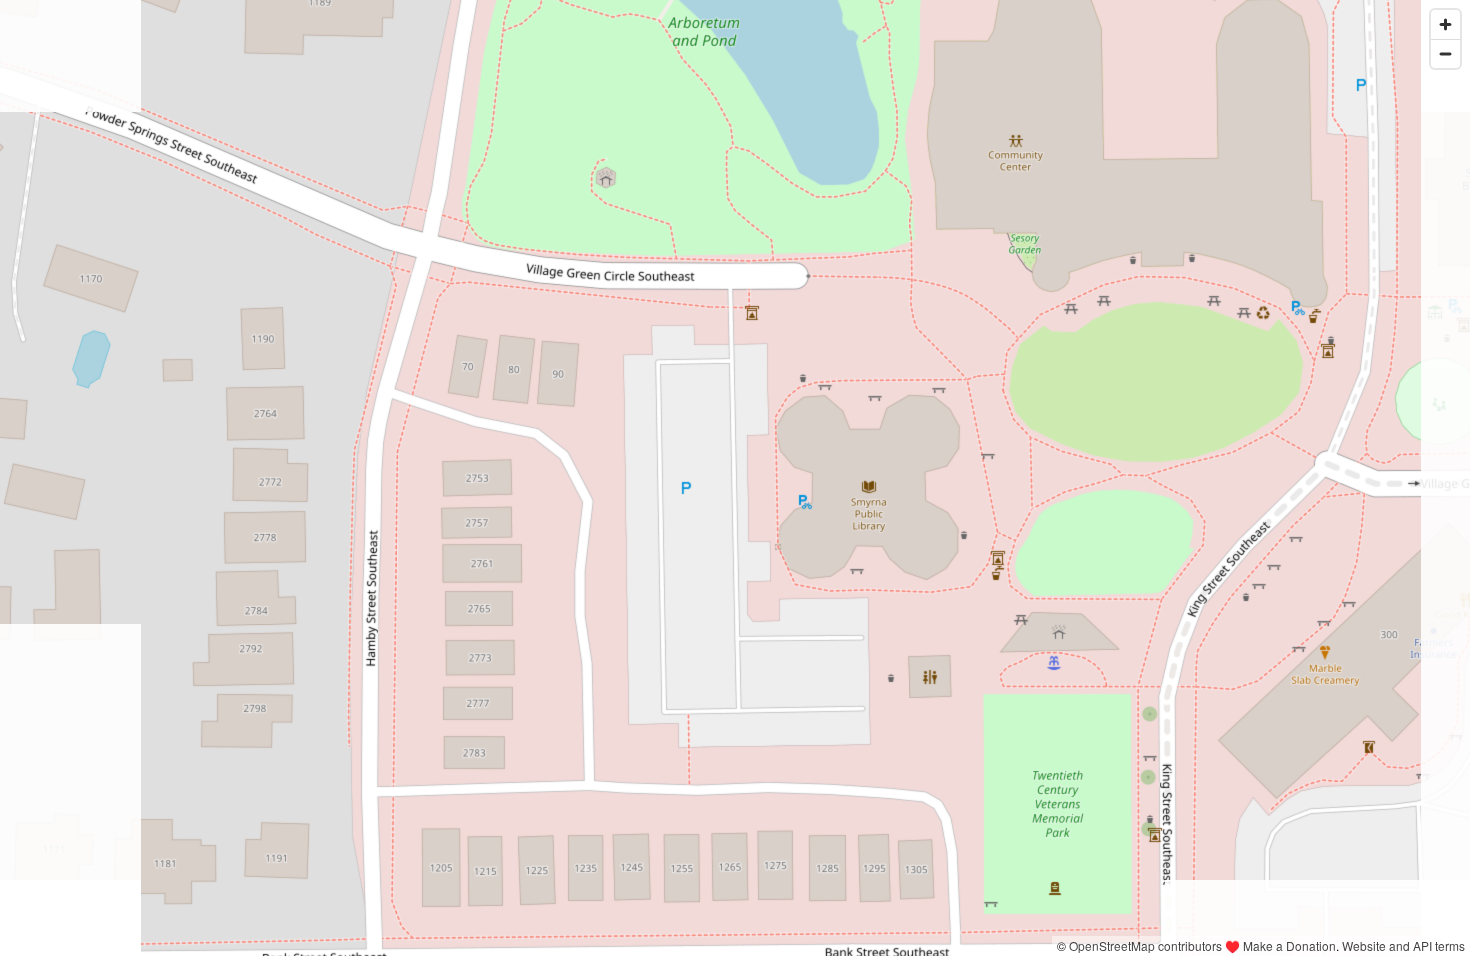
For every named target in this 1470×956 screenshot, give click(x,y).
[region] (735, 478)
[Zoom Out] (1445, 53)
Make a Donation (1289, 945)
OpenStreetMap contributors (1145, 945)
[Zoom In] (1445, 24)
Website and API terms (1403, 945)
